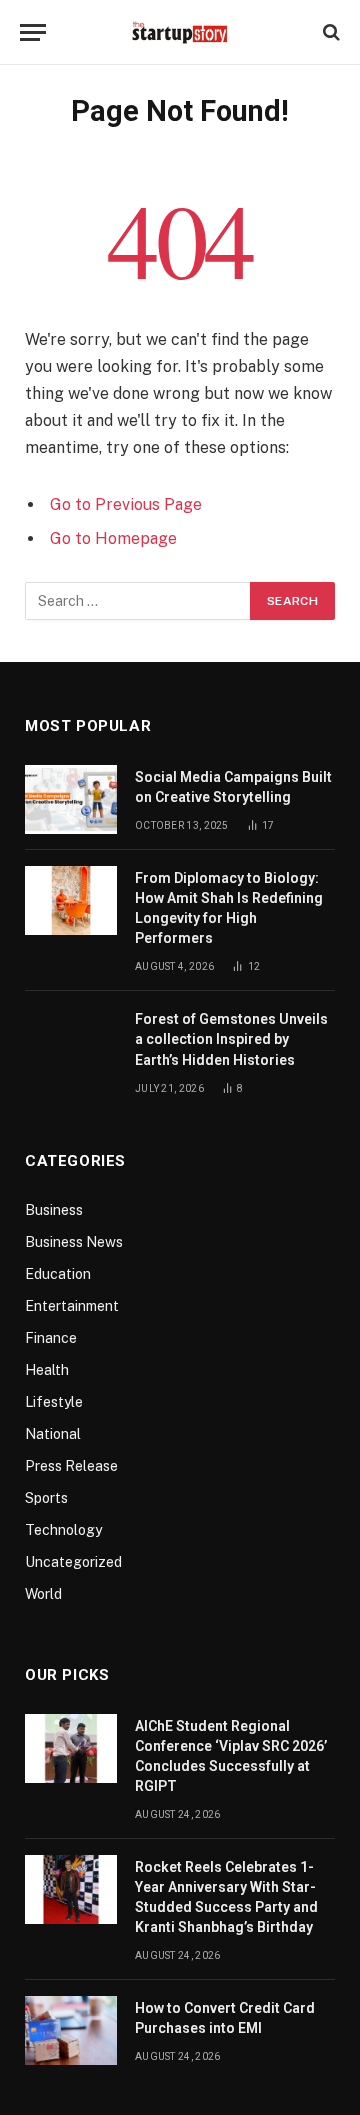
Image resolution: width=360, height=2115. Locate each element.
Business (54, 1210)
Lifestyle (54, 1402)
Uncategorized (73, 1562)
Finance (51, 1338)
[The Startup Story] (180, 32)
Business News (74, 1242)
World (43, 1594)
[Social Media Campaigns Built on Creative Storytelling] (71, 799)
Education (58, 1274)
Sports (46, 1498)
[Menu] (33, 32)
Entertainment (72, 1306)
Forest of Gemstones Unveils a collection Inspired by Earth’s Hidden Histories (231, 1039)
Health (47, 1370)
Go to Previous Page (126, 504)
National (53, 1434)
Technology (63, 1530)
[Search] (329, 32)
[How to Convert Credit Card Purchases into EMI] (71, 2030)
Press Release (71, 1466)
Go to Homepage (113, 538)
